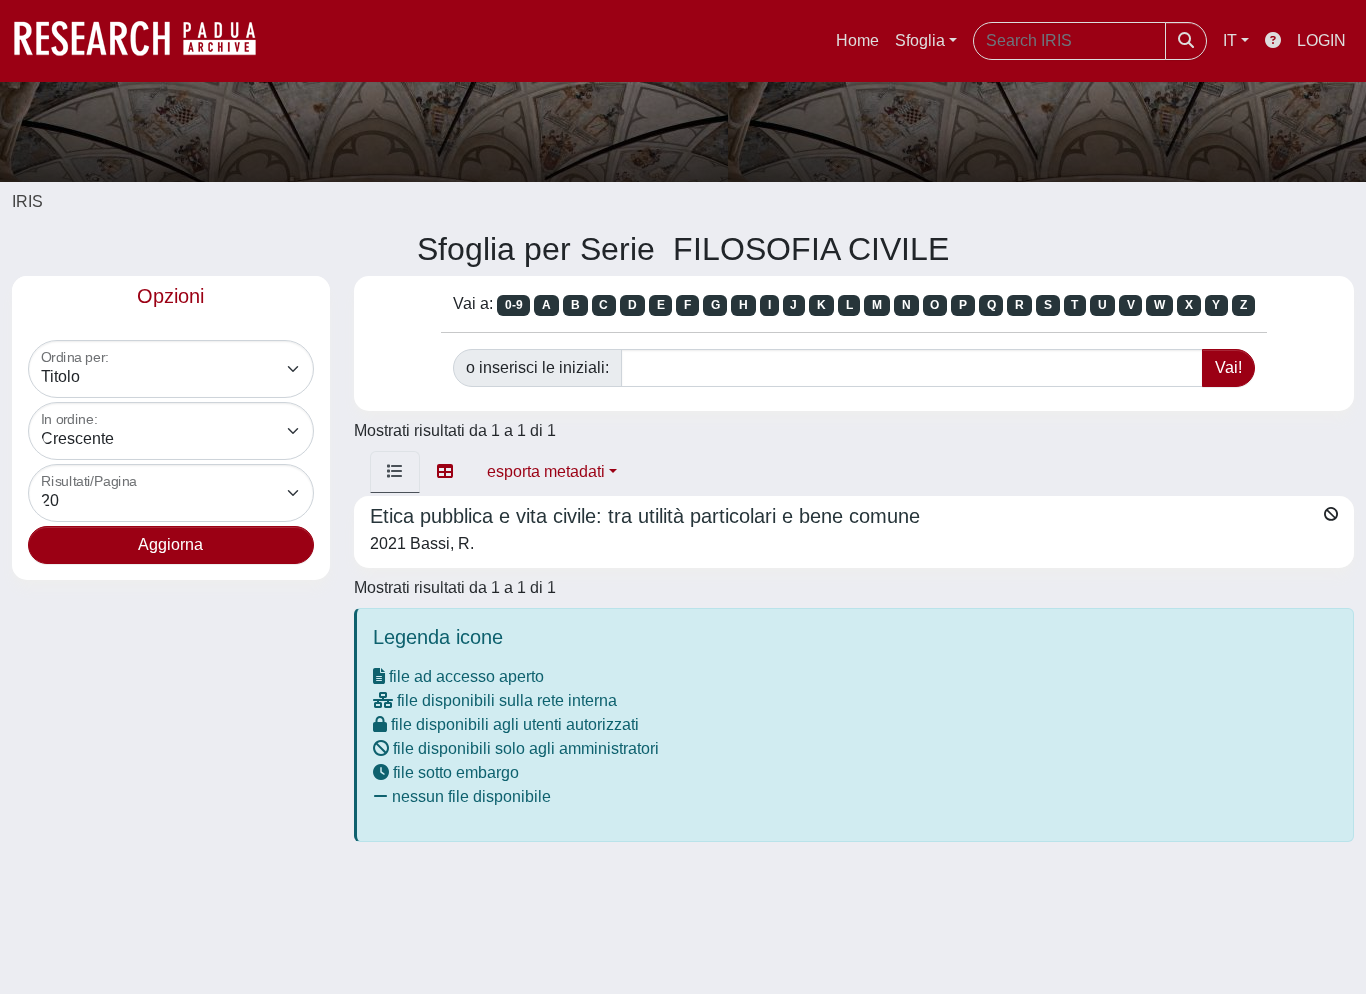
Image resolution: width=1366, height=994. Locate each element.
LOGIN (1321, 40)
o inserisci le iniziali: (537, 367)
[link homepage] (145, 41)
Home (857, 40)
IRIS (27, 201)
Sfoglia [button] (920, 40)
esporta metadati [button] (546, 471)
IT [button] (1230, 40)
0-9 (514, 305)
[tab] (395, 472)
